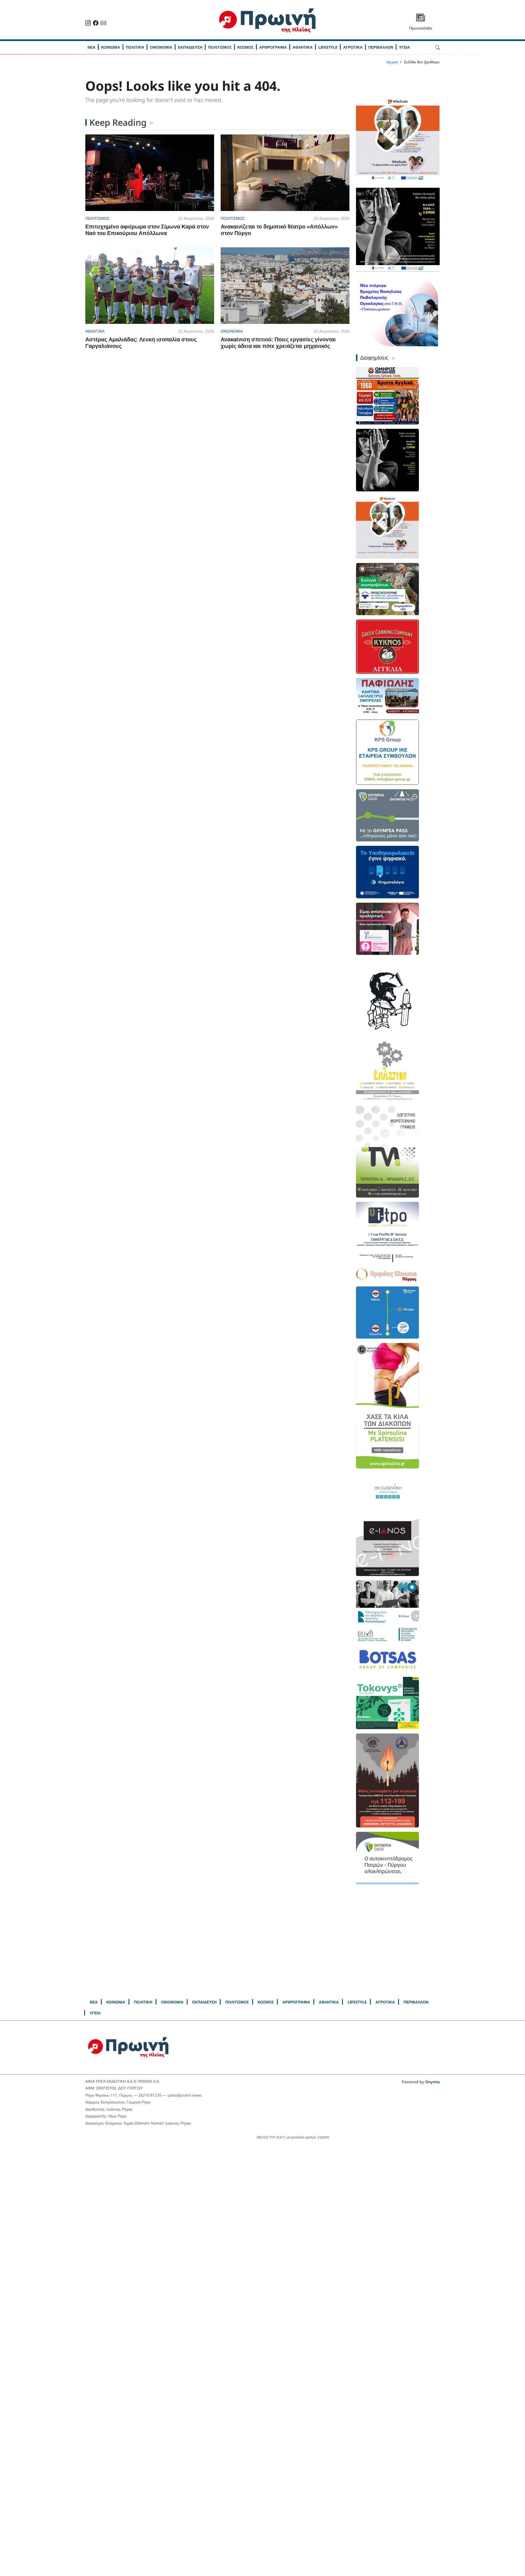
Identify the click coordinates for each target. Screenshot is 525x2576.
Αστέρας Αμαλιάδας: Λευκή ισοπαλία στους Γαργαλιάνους (141, 343)
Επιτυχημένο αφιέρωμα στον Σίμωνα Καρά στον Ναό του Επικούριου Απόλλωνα (147, 230)
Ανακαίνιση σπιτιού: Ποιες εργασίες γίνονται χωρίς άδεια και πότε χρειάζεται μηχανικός (278, 343)
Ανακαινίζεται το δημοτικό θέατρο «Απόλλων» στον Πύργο (279, 230)
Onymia (432, 2066)
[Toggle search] (437, 47)
